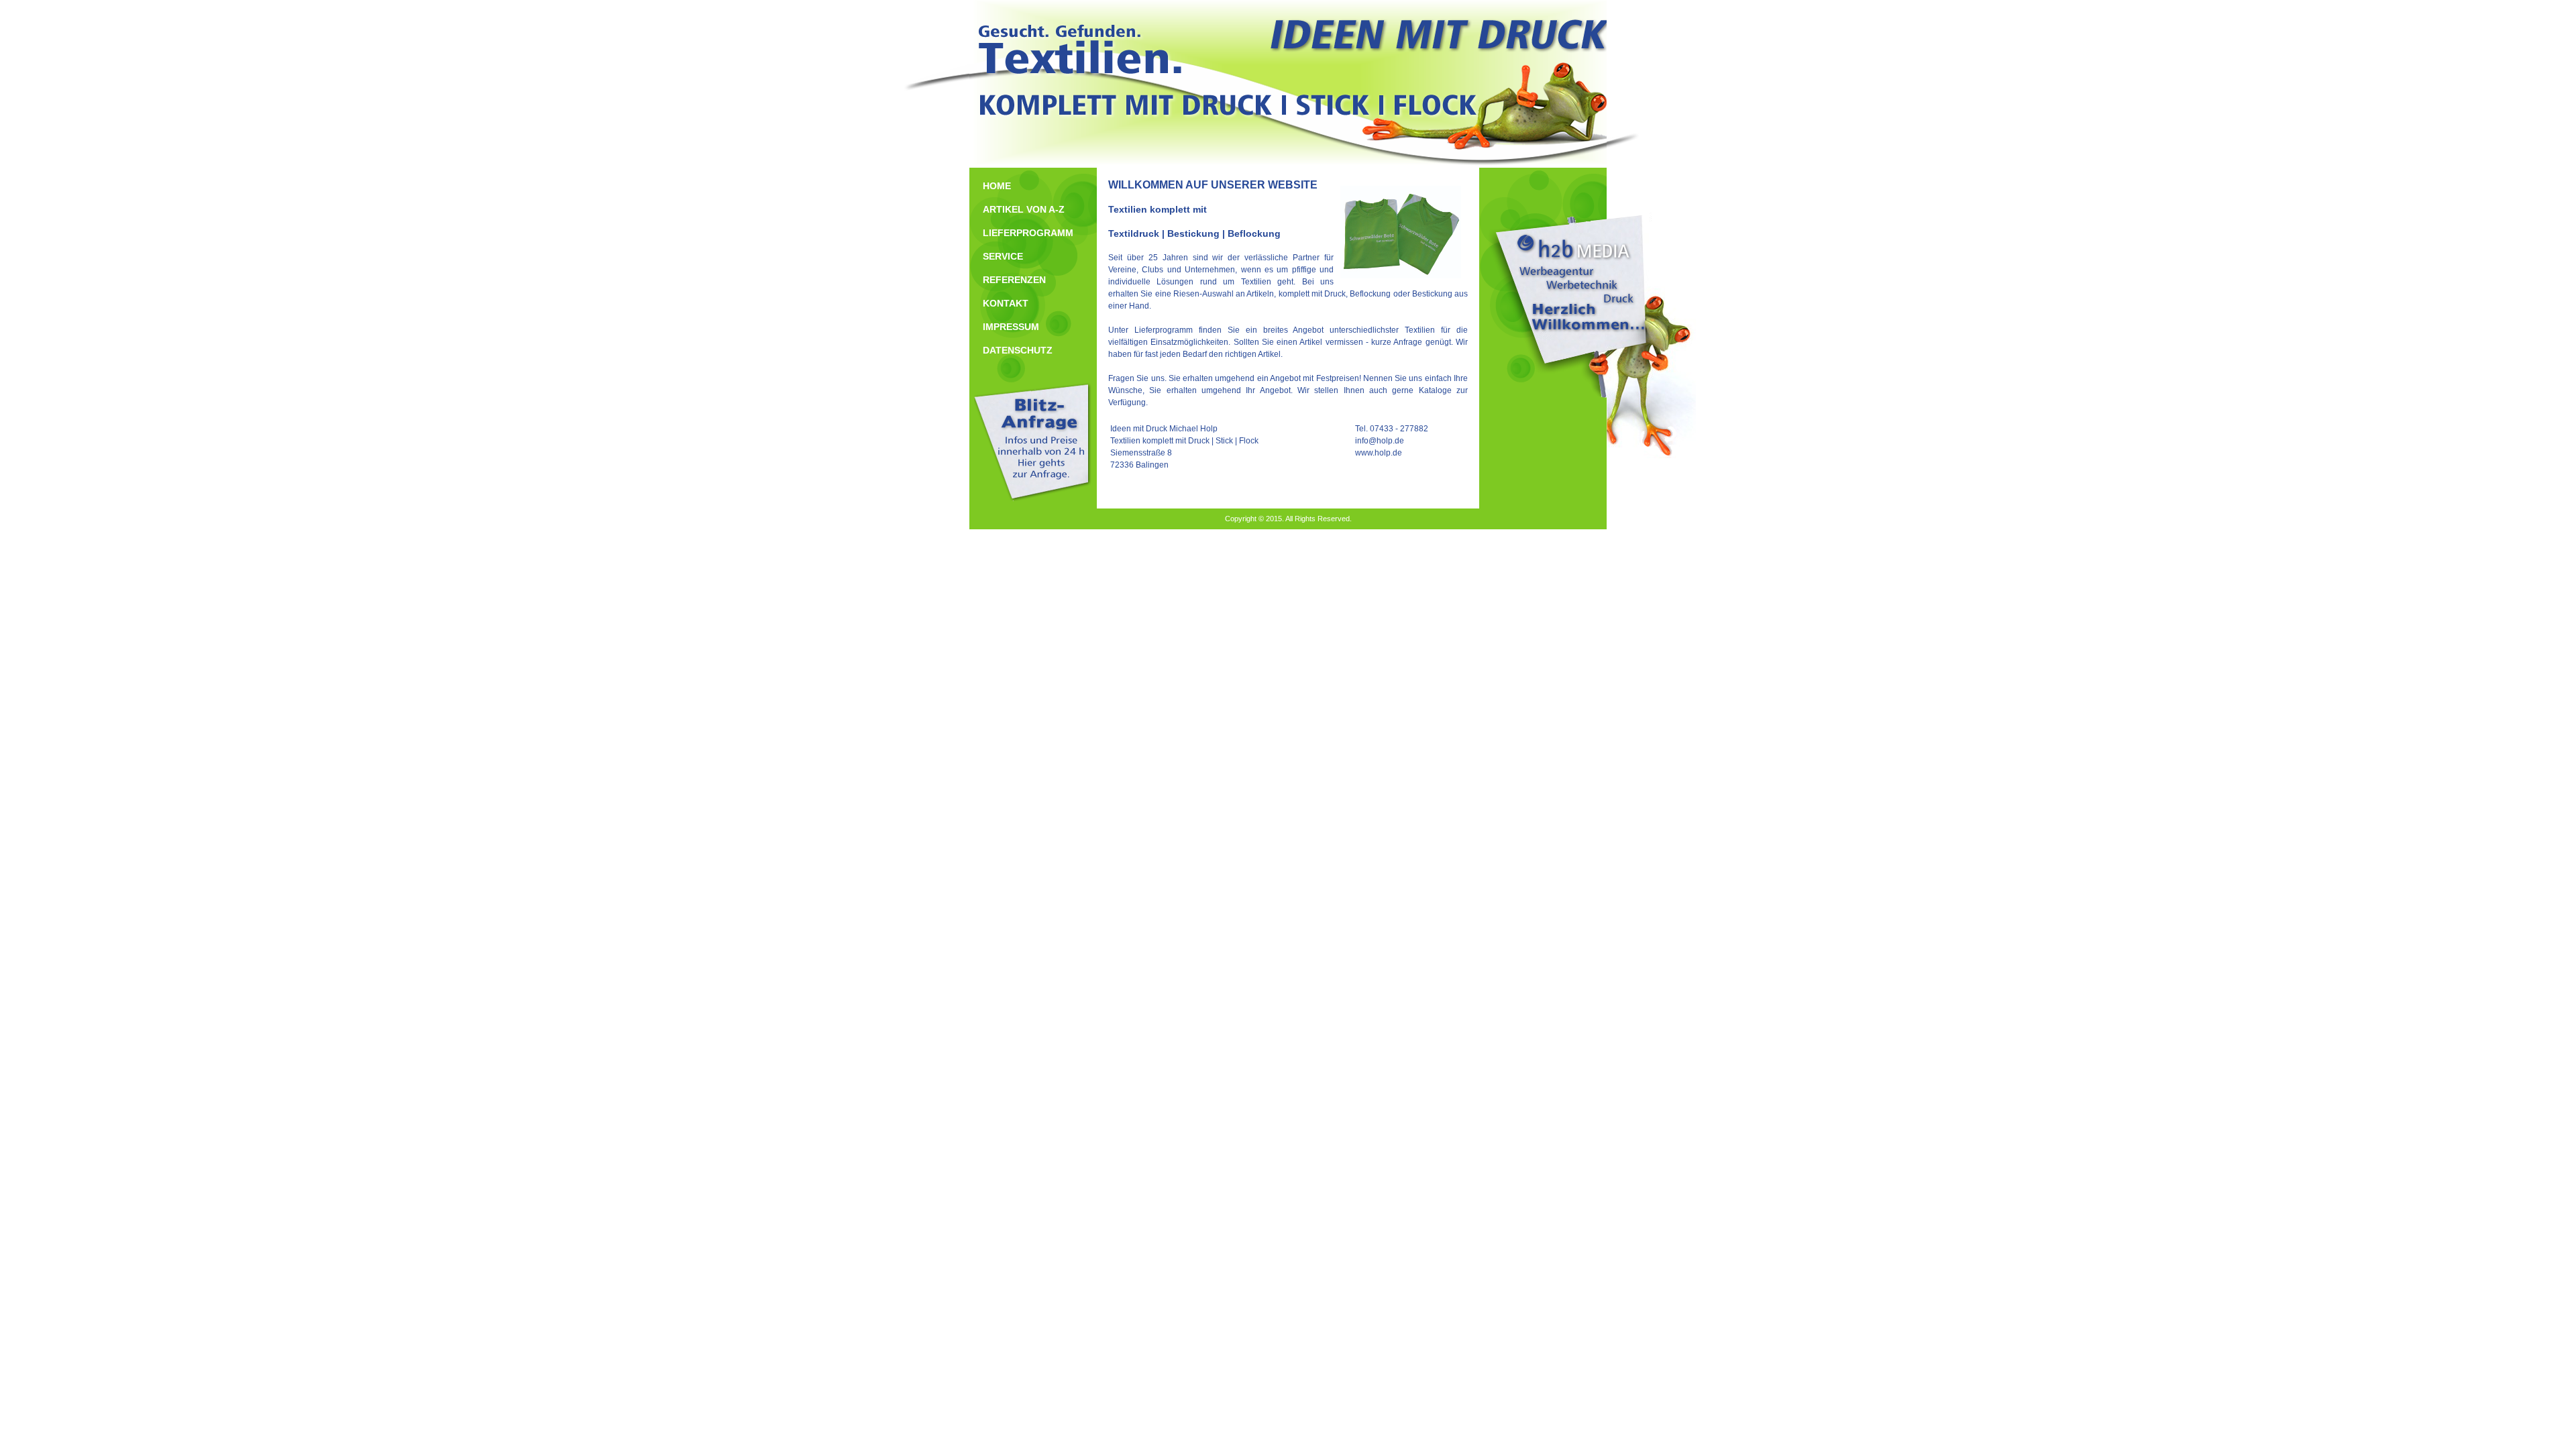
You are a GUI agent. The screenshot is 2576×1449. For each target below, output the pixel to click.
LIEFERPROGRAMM (1028, 233)
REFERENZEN (1014, 280)
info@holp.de (1380, 441)
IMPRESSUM (1011, 327)
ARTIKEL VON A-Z (1024, 209)
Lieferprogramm (1164, 330)
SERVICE (1003, 256)
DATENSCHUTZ (1018, 350)
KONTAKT (1006, 303)
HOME (997, 186)
